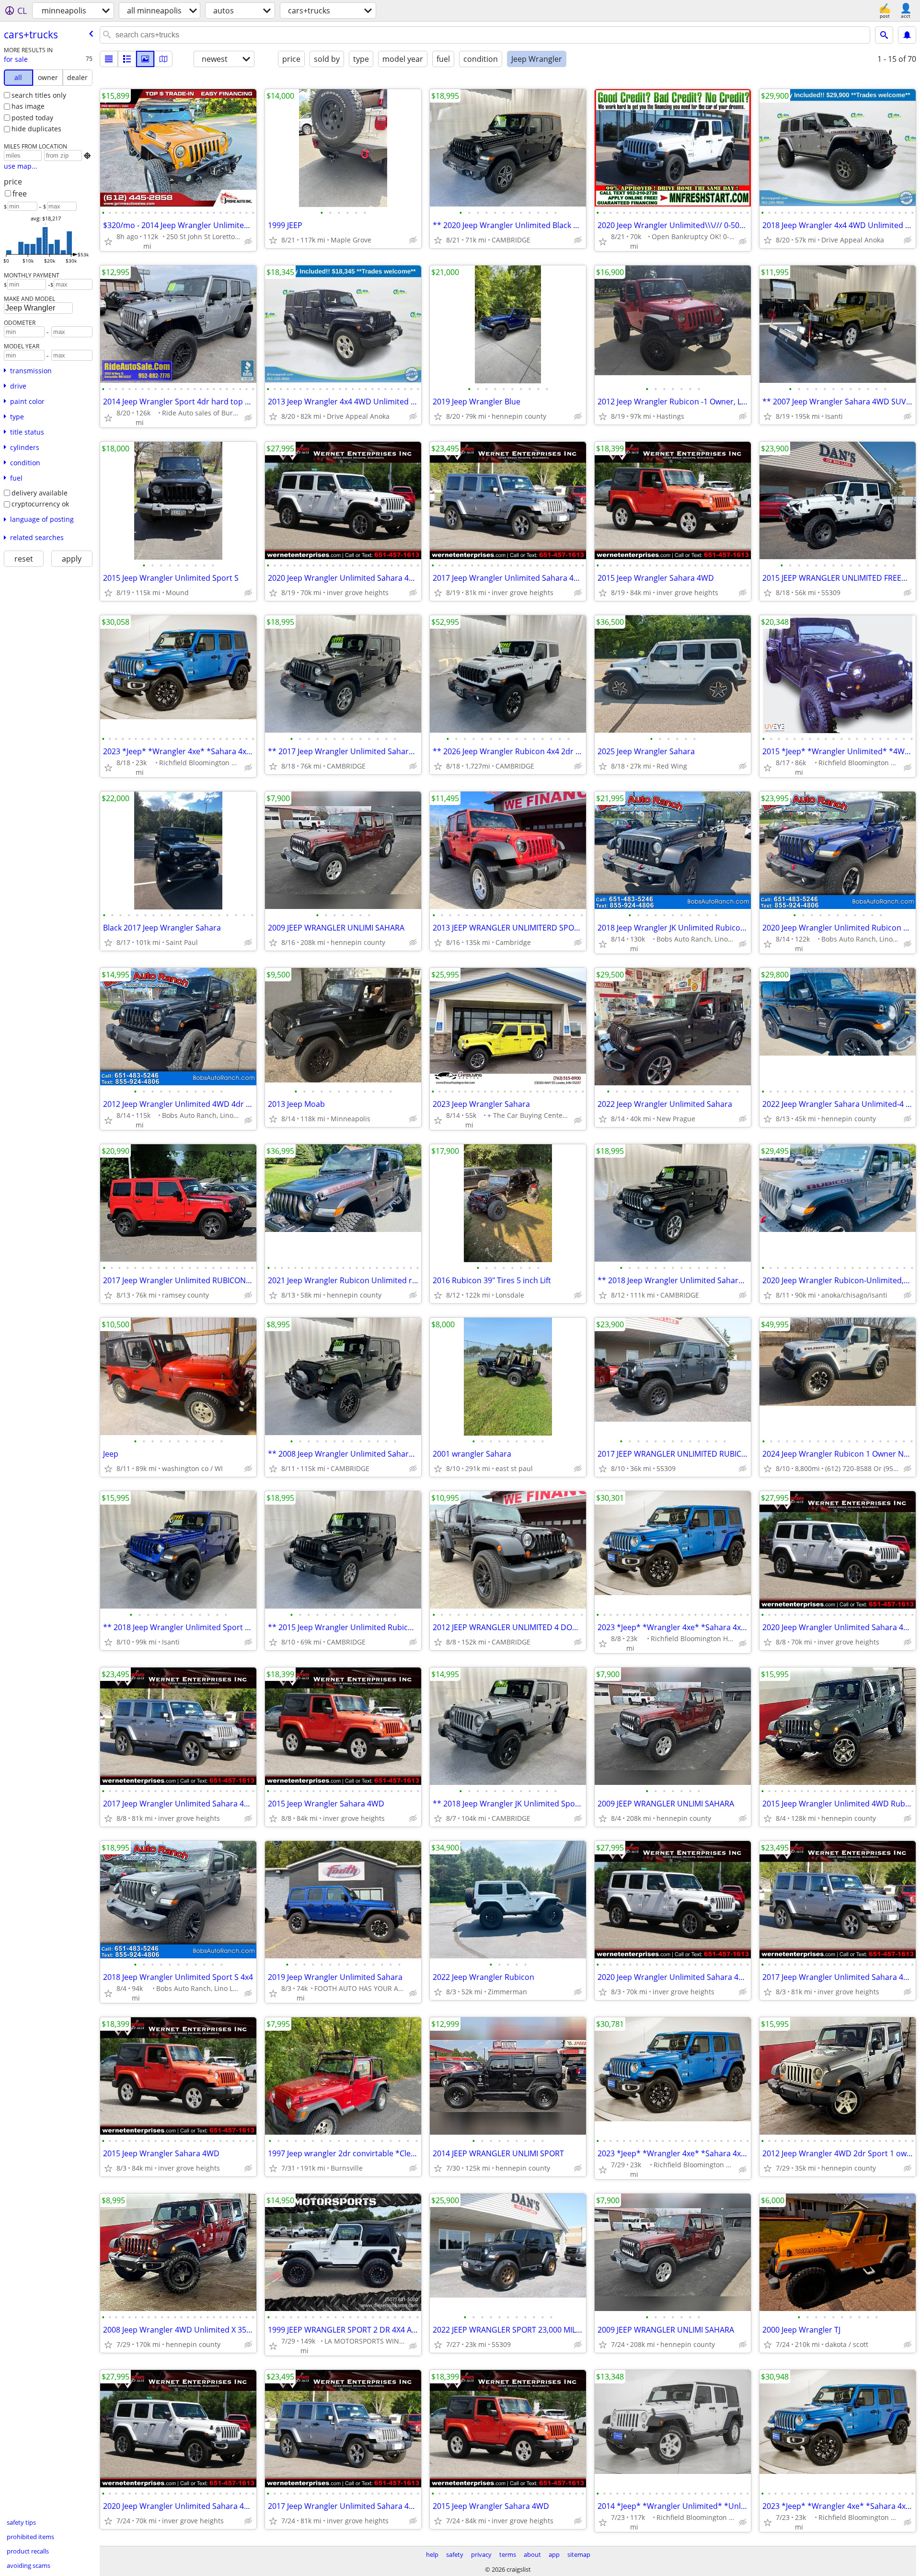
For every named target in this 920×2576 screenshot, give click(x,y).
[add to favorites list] (108, 241)
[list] (109, 59)
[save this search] (907, 35)
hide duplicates (36, 129)
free (20, 194)
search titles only (39, 95)
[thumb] (127, 59)
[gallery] (145, 59)
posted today (32, 118)
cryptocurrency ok (40, 504)
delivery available (40, 493)
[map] (163, 59)
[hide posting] (248, 241)
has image (28, 106)
